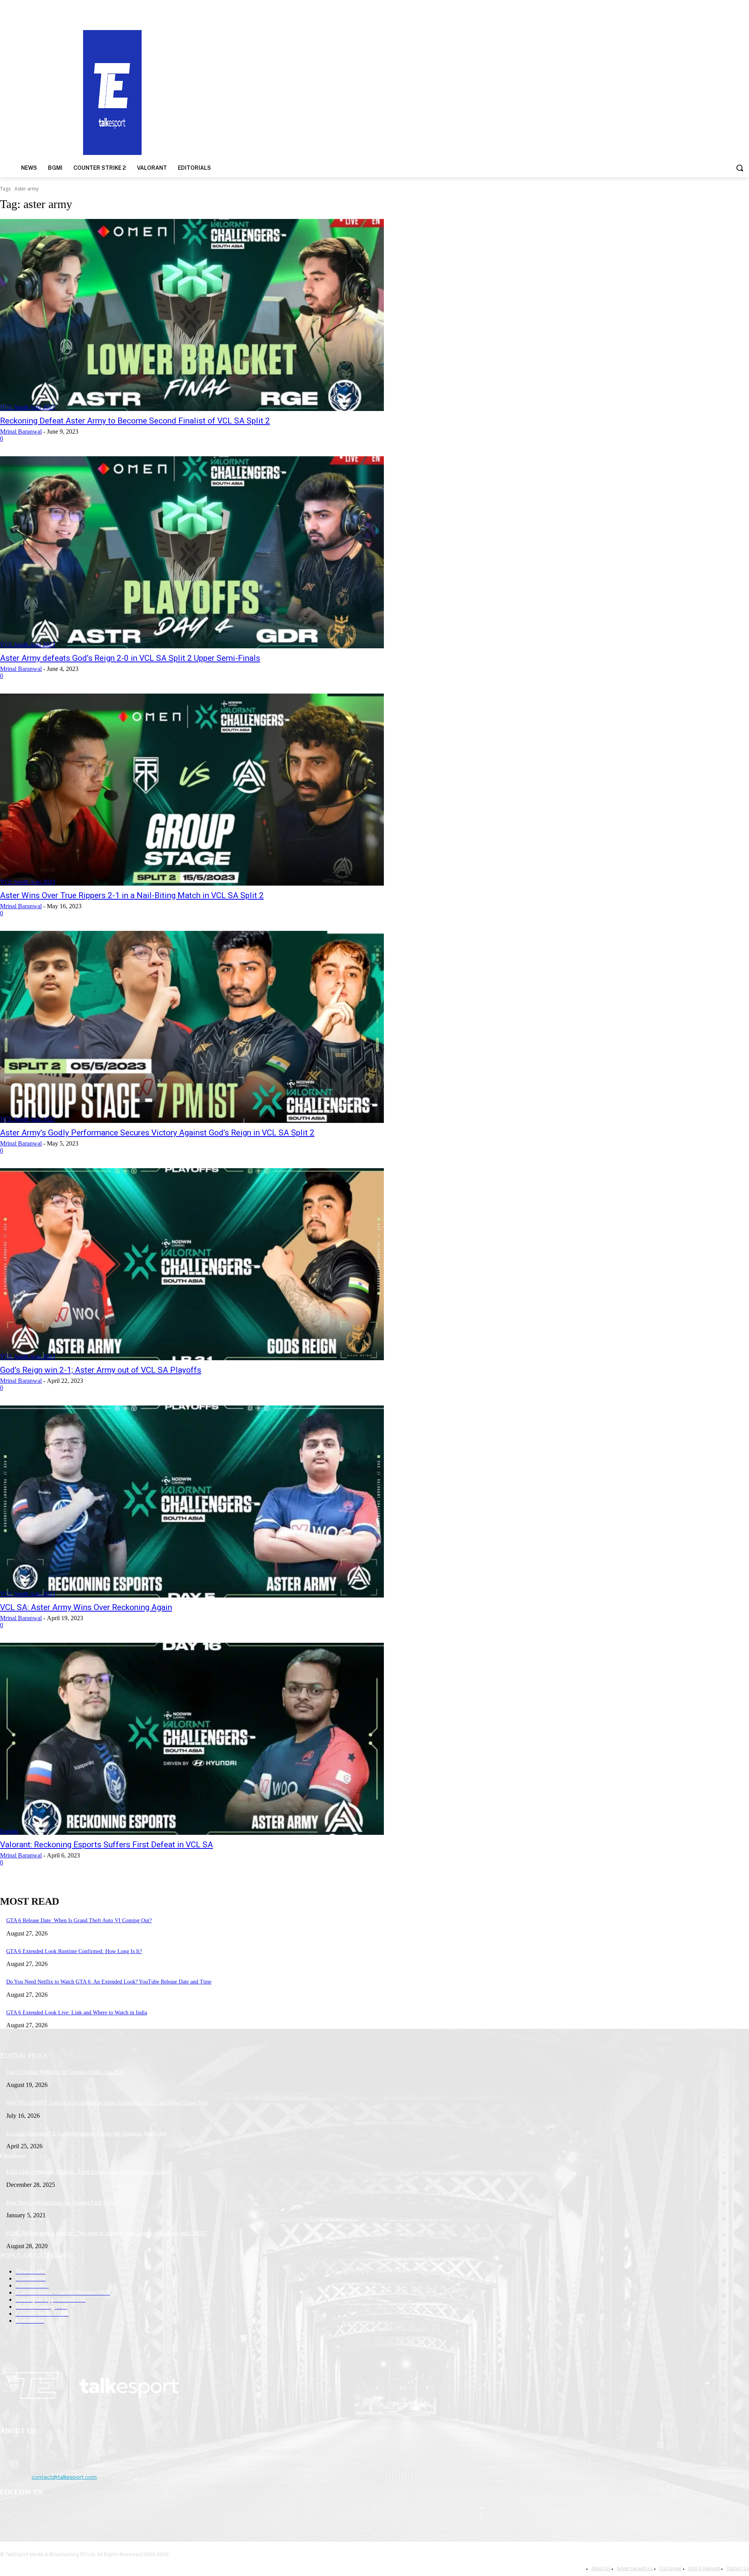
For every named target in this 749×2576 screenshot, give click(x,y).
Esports (9, 1831)
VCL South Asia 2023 (28, 407)
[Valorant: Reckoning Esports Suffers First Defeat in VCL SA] (192, 1739)
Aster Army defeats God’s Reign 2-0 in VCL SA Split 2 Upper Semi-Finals (130, 658)
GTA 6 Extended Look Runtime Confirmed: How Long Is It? (74, 1951)
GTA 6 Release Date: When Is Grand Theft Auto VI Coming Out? (79, 1920)
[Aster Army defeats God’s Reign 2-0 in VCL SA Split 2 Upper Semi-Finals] (192, 552)
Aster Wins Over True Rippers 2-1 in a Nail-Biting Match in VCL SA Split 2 (132, 895)
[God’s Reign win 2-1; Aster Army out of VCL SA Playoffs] (192, 1264)
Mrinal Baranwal (21, 431)
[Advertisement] (487, 92)
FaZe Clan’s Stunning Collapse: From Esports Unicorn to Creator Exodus (88, 2172)
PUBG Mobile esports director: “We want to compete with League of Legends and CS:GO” (107, 2233)
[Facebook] (8, 2512)
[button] (740, 168)
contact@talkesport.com (64, 2477)
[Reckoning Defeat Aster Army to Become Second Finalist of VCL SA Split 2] (192, 315)
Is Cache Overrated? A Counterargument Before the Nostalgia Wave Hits (86, 2134)
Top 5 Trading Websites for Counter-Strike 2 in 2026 (65, 2072)
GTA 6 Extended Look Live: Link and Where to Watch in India (77, 2013)
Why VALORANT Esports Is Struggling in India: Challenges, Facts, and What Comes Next (107, 2103)
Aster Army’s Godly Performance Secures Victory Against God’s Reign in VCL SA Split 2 (157, 1133)
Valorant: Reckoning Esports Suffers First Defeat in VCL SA (106, 1845)
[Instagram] (28, 2512)
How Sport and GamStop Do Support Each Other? (62, 2203)
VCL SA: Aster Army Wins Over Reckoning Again (86, 1607)
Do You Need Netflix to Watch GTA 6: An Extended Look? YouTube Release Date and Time (109, 1982)
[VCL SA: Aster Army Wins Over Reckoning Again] (192, 1501)
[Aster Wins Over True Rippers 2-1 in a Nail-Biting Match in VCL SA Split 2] (192, 790)
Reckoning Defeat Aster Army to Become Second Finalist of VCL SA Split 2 (135, 421)
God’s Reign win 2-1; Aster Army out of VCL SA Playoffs (101, 1370)
